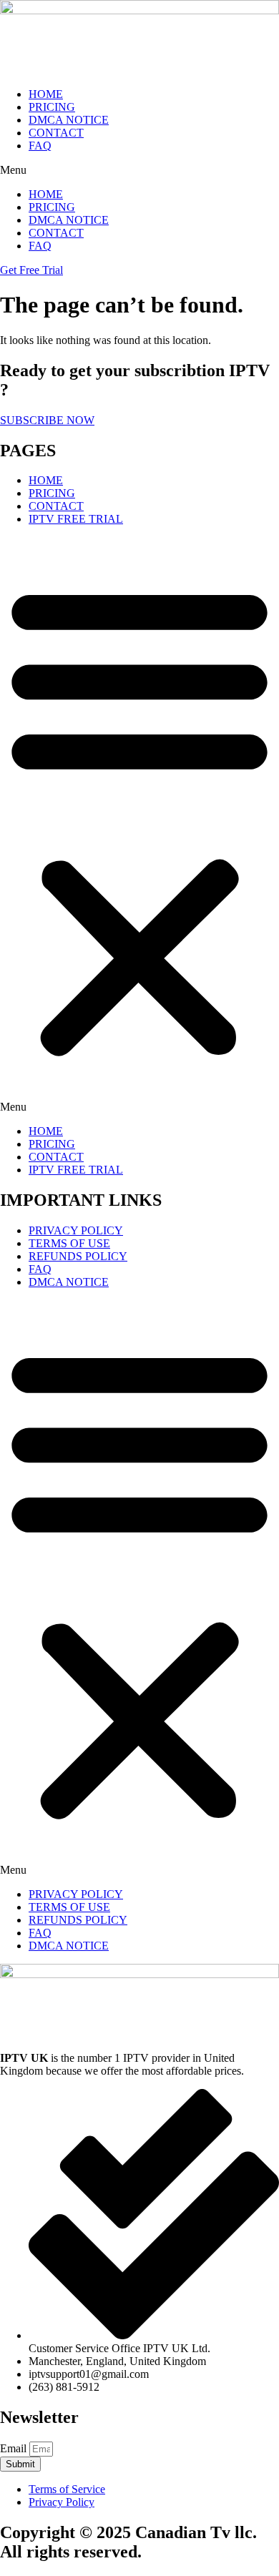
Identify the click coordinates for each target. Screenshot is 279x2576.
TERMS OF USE (69, 1243)
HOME (46, 94)
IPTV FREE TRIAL (76, 519)
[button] (139, 170)
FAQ (40, 146)
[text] (139, 2065)
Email (15, 2448)
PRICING (52, 107)
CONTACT (56, 133)
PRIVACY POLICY (76, 1230)
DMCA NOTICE (69, 120)
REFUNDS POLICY (78, 1256)
